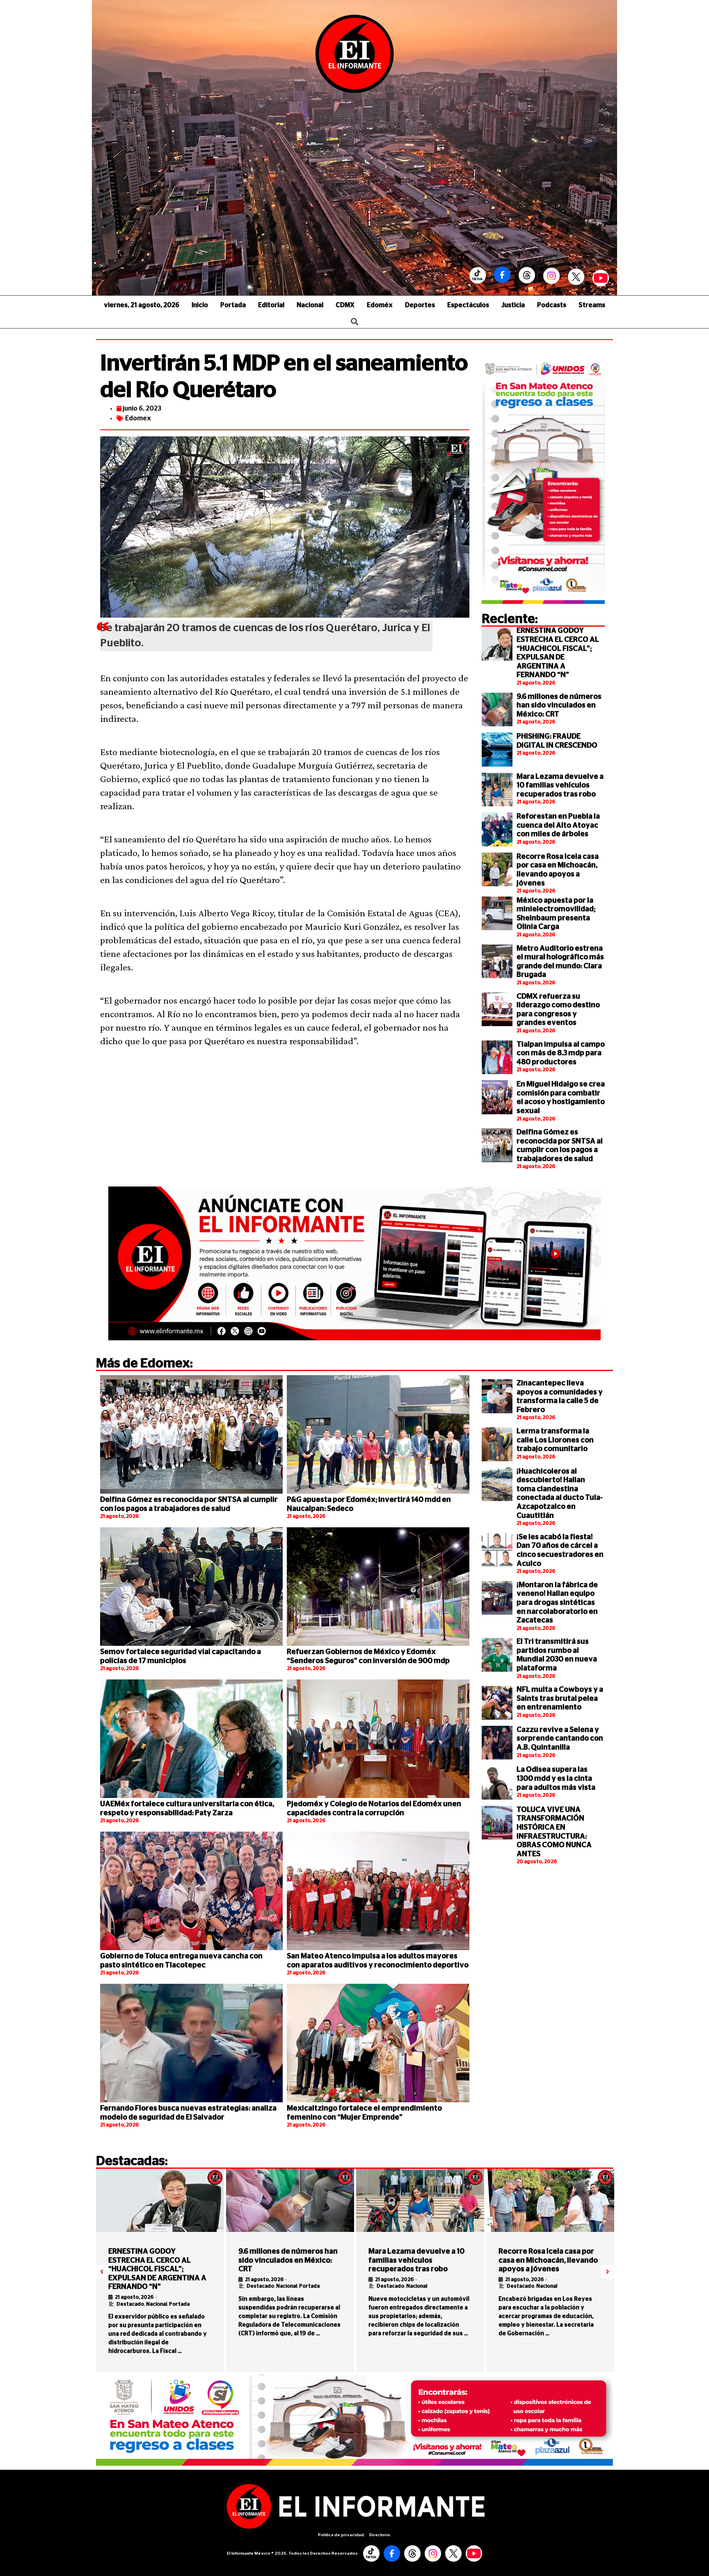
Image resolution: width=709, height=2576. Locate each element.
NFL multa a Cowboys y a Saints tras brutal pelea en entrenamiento (560, 1699)
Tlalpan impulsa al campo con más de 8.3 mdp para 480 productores (561, 1053)
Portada (233, 305)
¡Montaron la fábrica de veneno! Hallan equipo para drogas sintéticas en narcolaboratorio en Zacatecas (557, 1603)
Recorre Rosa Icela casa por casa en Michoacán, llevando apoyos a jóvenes (548, 2260)
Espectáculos (468, 305)
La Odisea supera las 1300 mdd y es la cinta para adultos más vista (556, 1779)
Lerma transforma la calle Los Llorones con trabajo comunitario (555, 1440)
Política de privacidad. (342, 2535)
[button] (102, 2272)
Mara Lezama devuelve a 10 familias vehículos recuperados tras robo (560, 786)
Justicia (513, 305)
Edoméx (380, 305)
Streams (592, 305)
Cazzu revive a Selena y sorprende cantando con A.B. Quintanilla (560, 1739)
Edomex (138, 418)
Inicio (200, 305)
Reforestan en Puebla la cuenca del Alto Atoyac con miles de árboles (558, 825)
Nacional (310, 305)
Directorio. (380, 2535)
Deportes (420, 305)
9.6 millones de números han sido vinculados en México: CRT (559, 706)
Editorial (271, 305)
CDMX (345, 305)
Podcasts (552, 305)
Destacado (130, 2304)
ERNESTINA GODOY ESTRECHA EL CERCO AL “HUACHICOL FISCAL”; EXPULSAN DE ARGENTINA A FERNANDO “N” (157, 2269)
